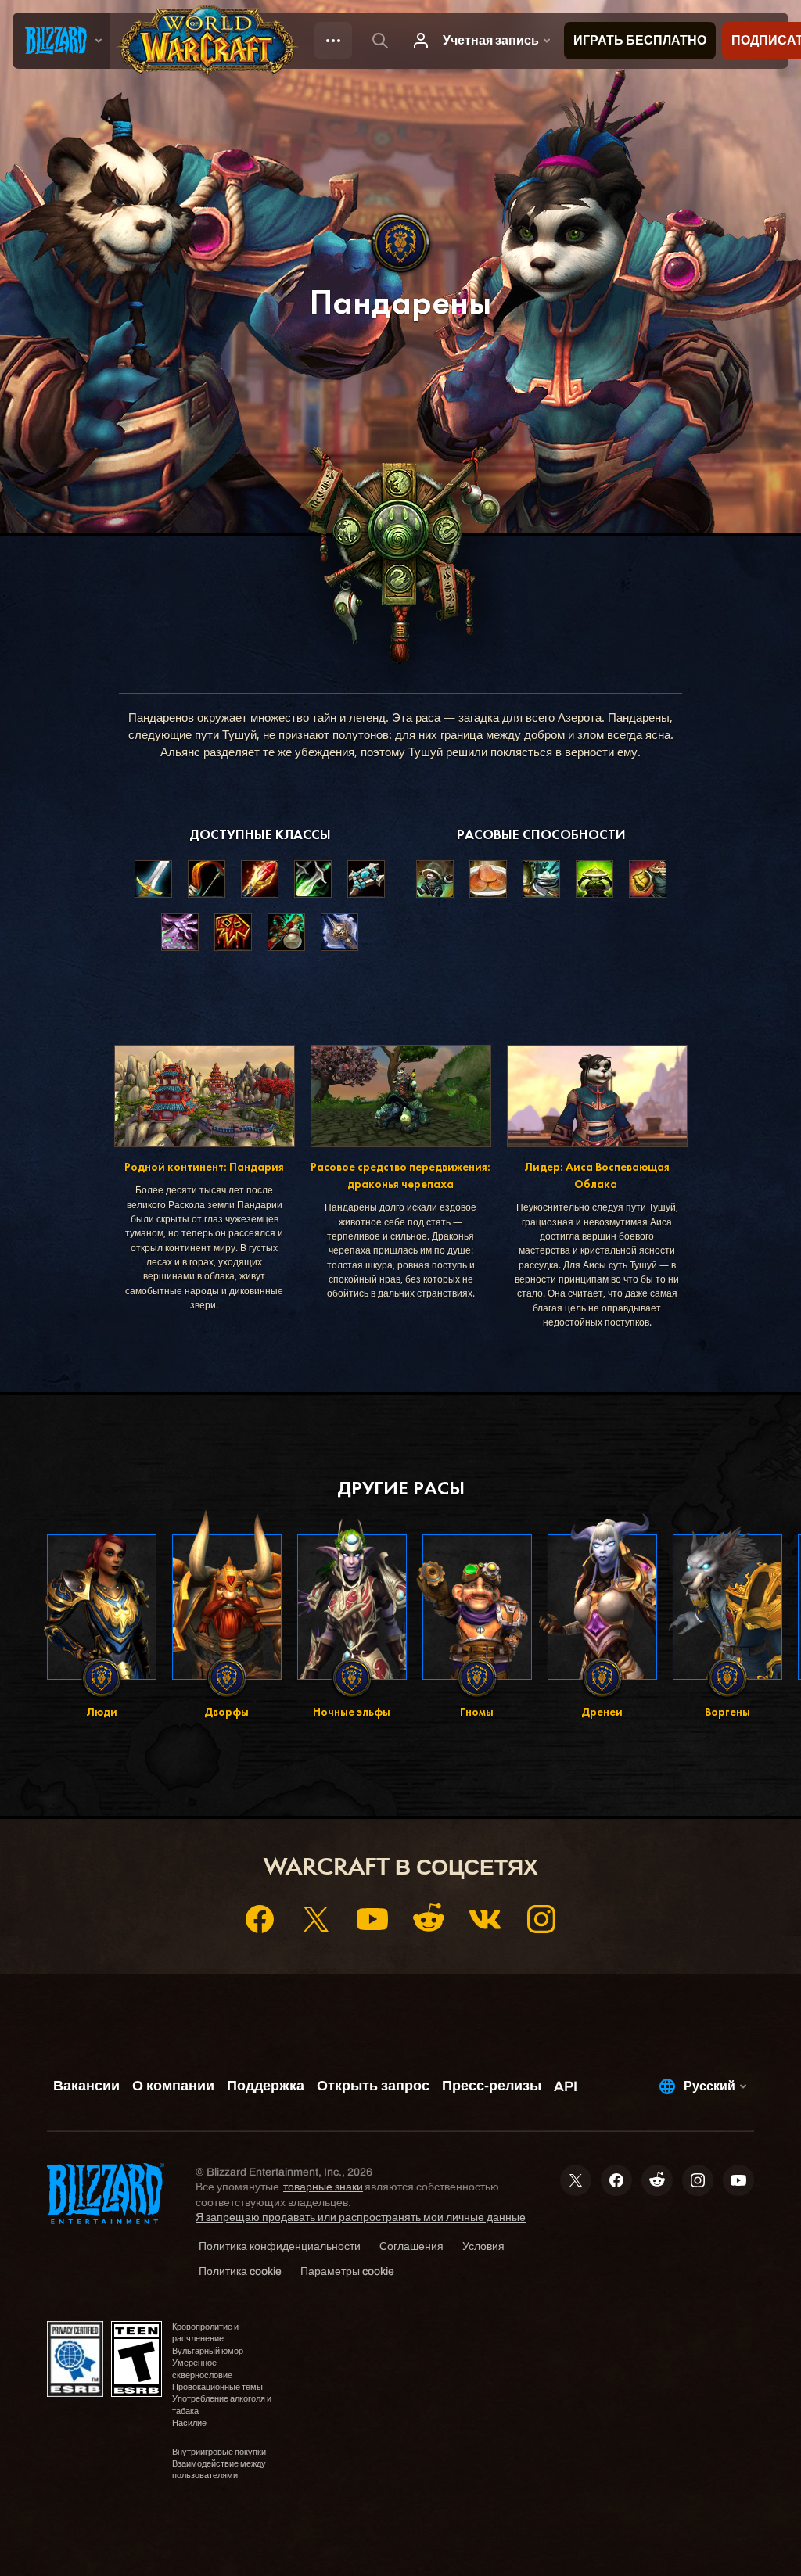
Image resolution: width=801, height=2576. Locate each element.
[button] (435, 879)
